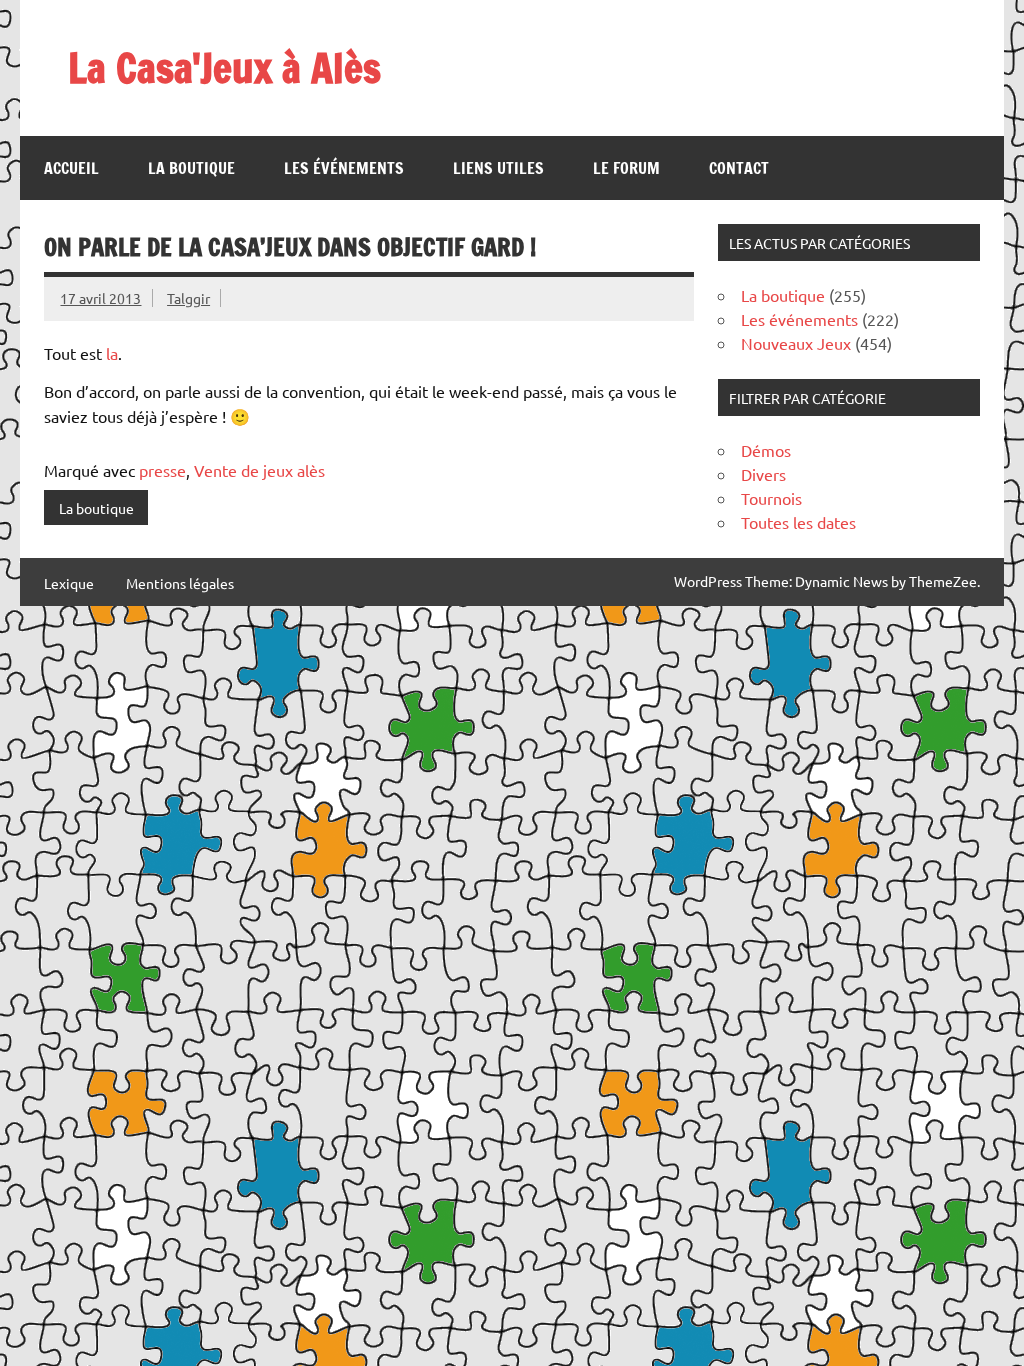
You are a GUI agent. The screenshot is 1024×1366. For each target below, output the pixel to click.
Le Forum (626, 168)
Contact (739, 168)
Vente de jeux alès (259, 470)
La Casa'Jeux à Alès (224, 67)
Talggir (188, 298)
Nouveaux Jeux (796, 343)
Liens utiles (498, 168)
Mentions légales (180, 583)
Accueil (71, 168)
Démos (766, 450)
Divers (763, 474)
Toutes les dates (798, 522)
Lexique (69, 583)
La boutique (191, 168)
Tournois (771, 498)
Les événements (344, 168)
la (112, 353)
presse (162, 470)
